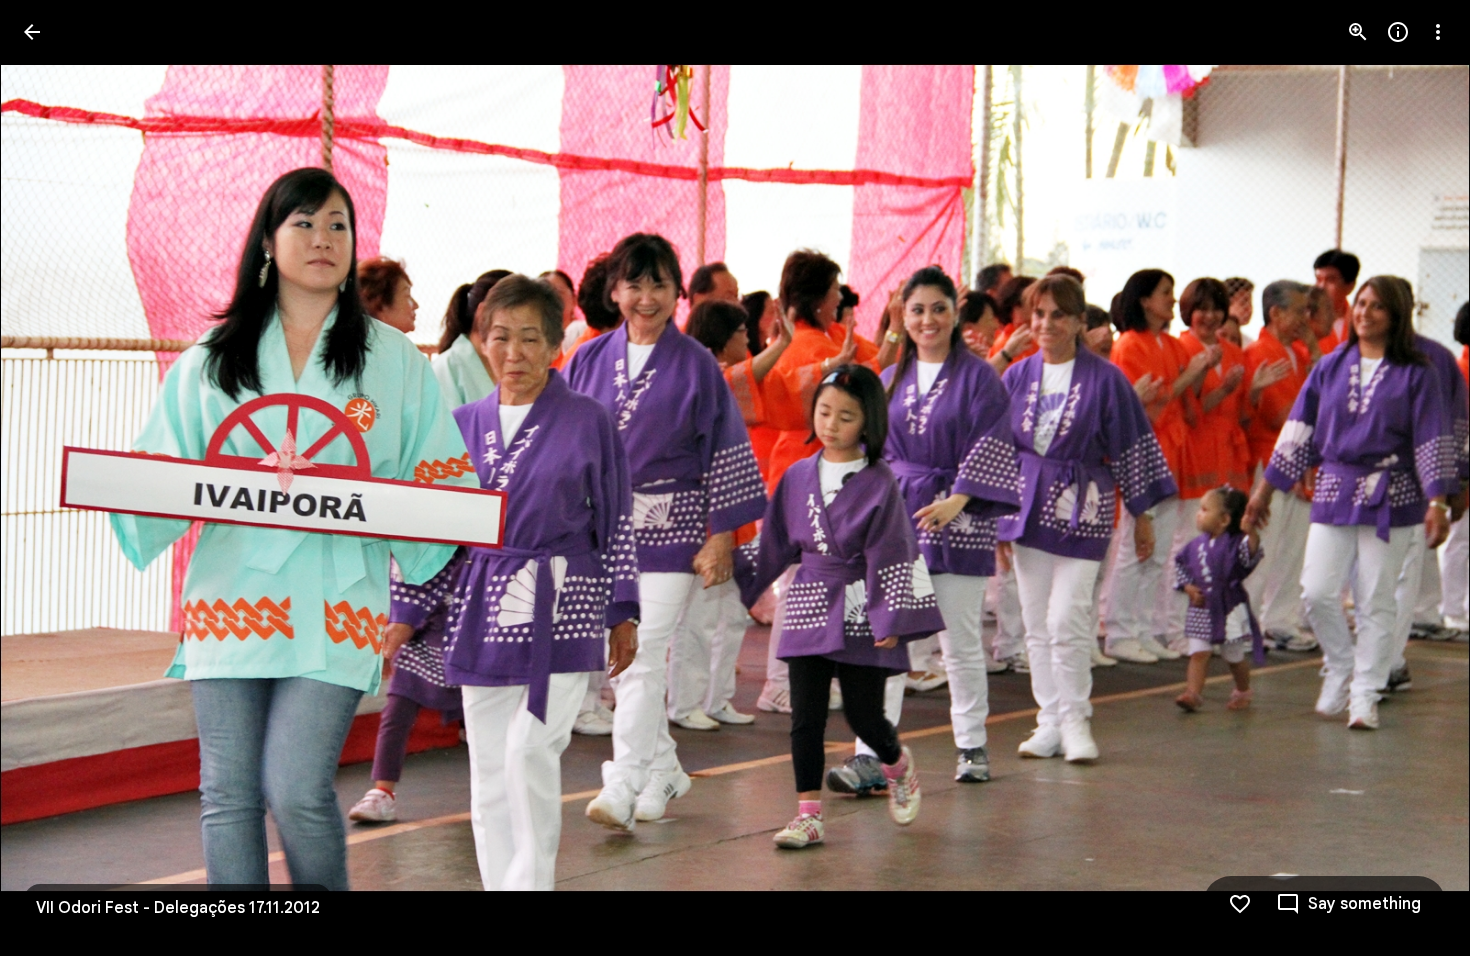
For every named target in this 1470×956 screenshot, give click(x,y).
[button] (56, 478)
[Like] (1240, 904)
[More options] (1438, 32)
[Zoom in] (1358, 32)
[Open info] (1398, 32)
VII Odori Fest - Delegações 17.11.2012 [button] (178, 908)
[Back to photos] (32, 32)
